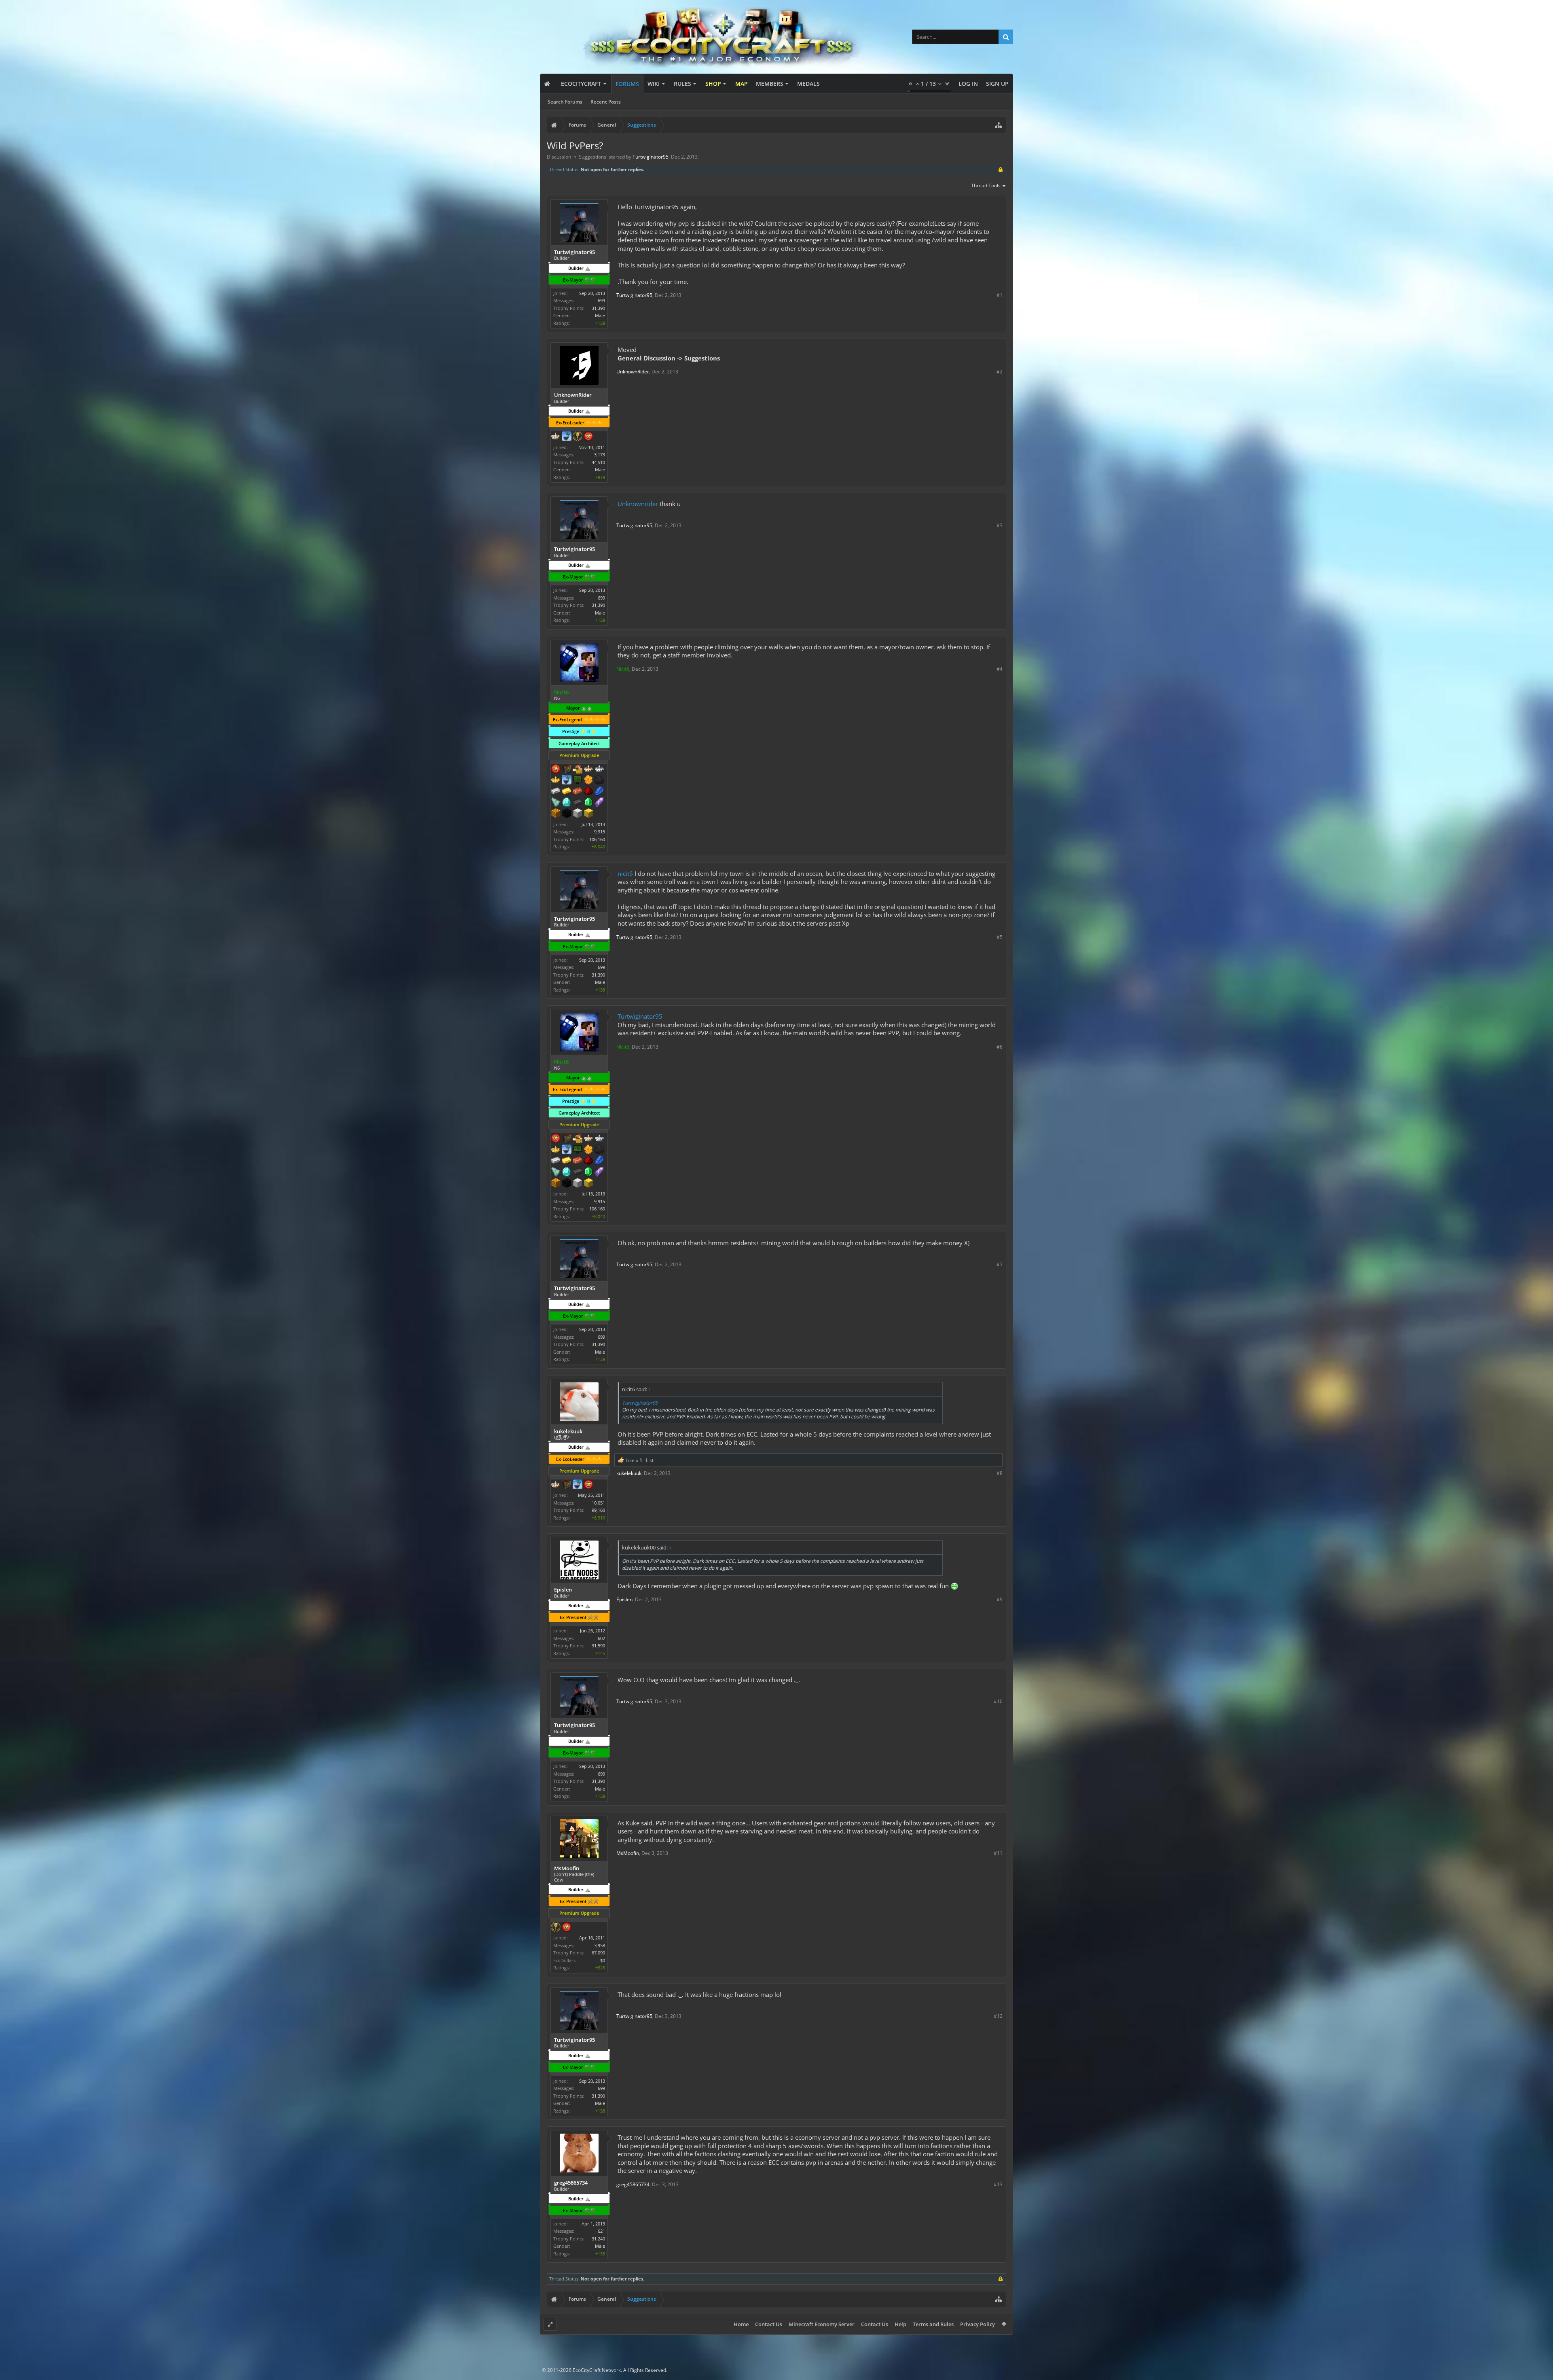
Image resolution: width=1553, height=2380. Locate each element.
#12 (998, 2016)
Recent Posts (606, 102)
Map (742, 84)
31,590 (598, 1646)
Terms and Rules (933, 2324)
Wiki (654, 84)
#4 (1000, 669)
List (650, 1460)
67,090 (598, 1953)
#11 (998, 1853)
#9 (1000, 1599)
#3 (1000, 525)
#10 (998, 1701)
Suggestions (592, 157)
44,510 (598, 462)
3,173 (600, 455)
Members (770, 84)
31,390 (598, 308)
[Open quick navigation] (999, 125)
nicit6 (625, 873)
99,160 (598, 1510)
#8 (1000, 1473)
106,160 (597, 839)
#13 (998, 2184)
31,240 (598, 2239)
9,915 (600, 832)
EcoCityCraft (581, 84)
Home (741, 2324)
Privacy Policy (978, 2324)
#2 (1000, 372)
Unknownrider (638, 504)
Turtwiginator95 (640, 1016)
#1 (1000, 295)
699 (601, 300)
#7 (1000, 1264)
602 (601, 1638)
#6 (1000, 1047)
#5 (1000, 937)
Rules (682, 84)
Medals (808, 84)
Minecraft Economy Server (822, 2324)
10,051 (598, 1503)
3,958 (600, 1945)
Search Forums (565, 102)
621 (601, 2231)
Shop (713, 84)
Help (900, 2324)
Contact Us (769, 2324)
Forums (627, 84)
